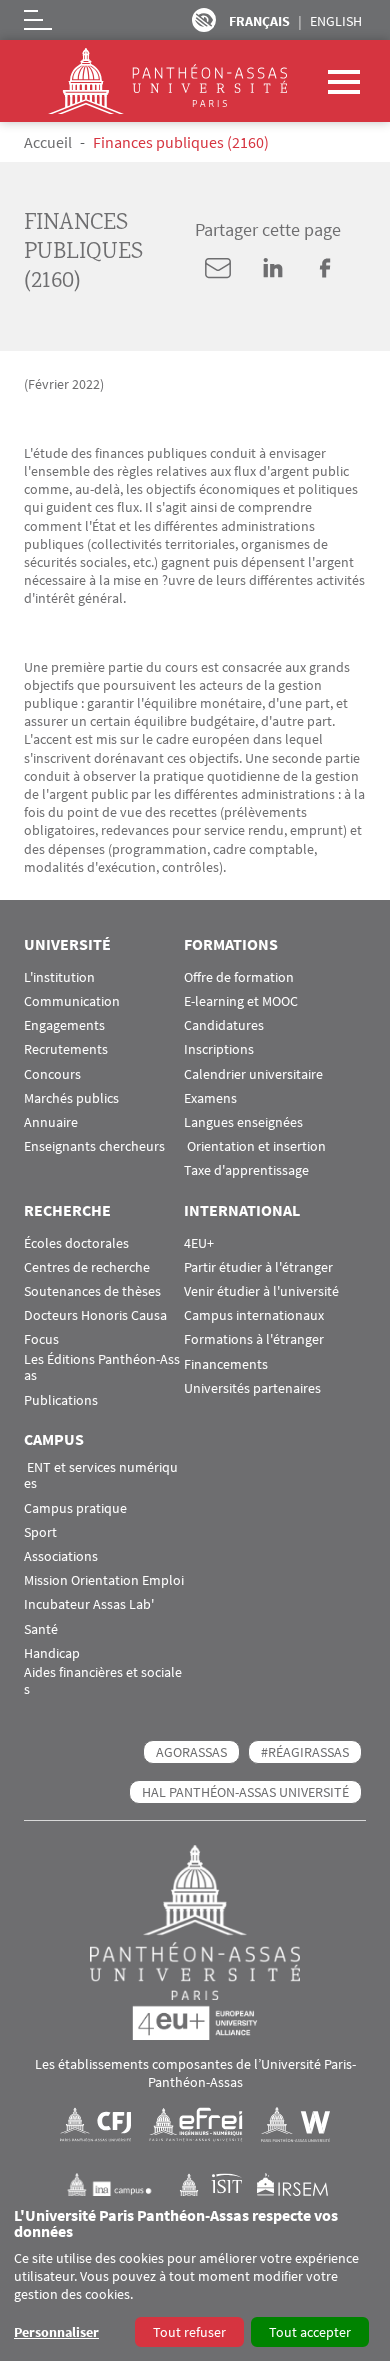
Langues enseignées (243, 1122)
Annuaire (51, 1122)
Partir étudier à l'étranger (258, 1267)
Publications (61, 1400)
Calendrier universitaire (253, 1074)
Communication (72, 1001)
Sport (40, 1532)
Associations (61, 1556)
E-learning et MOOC (241, 1001)
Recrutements (66, 1049)
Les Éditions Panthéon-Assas (102, 1368)
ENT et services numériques (101, 1476)
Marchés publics (71, 1098)
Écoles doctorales (76, 1243)
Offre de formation (239, 977)
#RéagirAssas (305, 1752)
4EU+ (199, 1243)
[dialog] (195, 2278)
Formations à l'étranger (254, 1339)
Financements (226, 1364)
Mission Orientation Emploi (104, 1580)
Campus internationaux (254, 1315)
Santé (41, 1629)
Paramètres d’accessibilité (204, 20)
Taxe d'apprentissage (246, 1170)
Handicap (52, 1653)
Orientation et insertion (255, 1146)
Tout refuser (189, 2332)
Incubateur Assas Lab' (89, 1604)
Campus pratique (75, 1508)
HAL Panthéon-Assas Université (245, 1792)
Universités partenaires (252, 1388)
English (336, 21)
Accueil (48, 142)
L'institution (59, 977)
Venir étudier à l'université (261, 1291)
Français (259, 21)
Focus (41, 1339)
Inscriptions (219, 1049)
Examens (210, 1098)
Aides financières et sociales (103, 1681)
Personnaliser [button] (56, 2332)
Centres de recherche (87, 1267)
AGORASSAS (191, 1752)
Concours (52, 1074)
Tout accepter (310, 2332)
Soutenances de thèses (92, 1291)
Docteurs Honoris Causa (95, 1315)
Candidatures (224, 1025)
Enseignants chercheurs (94, 1146)
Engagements (64, 1025)
